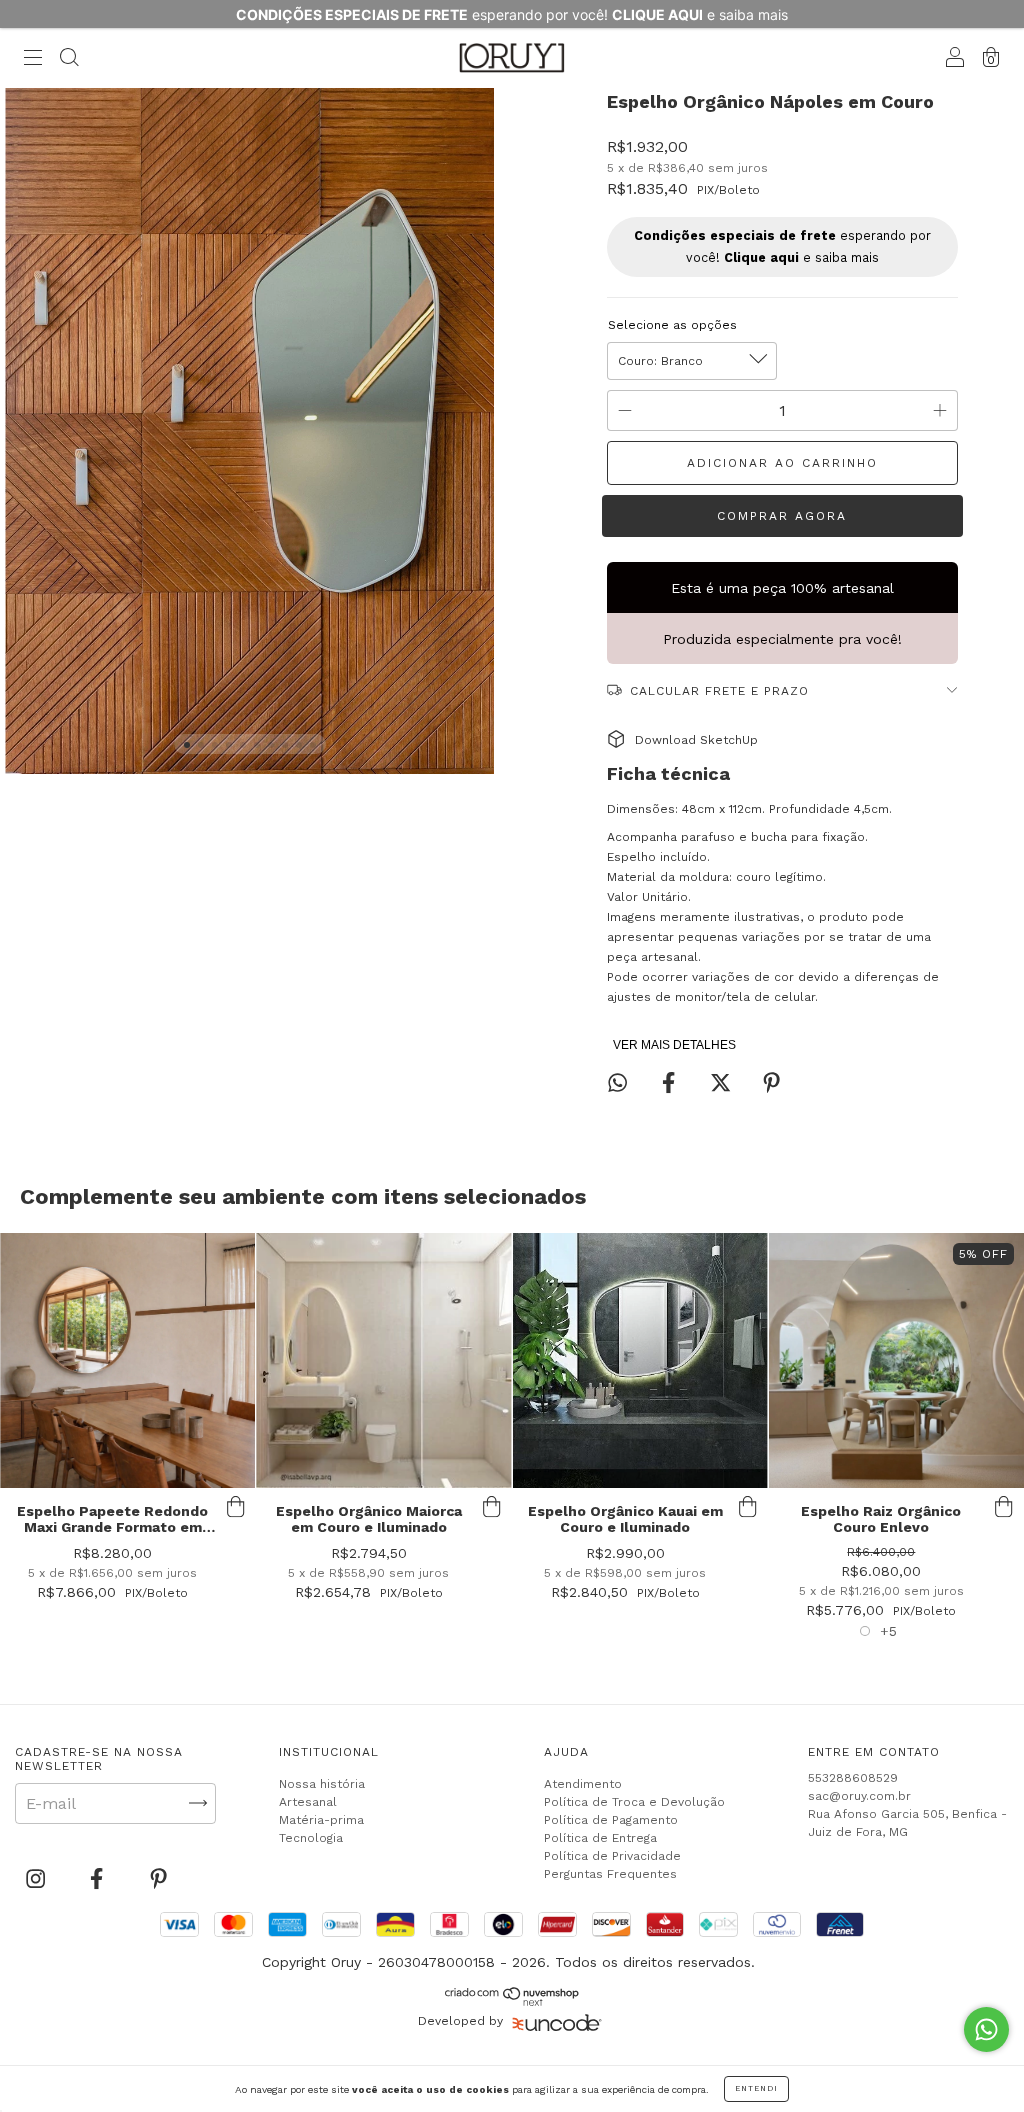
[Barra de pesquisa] (69, 59)
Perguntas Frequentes (610, 1874)
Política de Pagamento (611, 1820)
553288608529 (853, 1778)
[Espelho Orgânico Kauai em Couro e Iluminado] (640, 1360)
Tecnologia (311, 1838)
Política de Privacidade (612, 1856)
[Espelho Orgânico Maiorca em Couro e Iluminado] (383, 1360)
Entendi (756, 2088)
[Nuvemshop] (512, 2000)
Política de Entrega (600, 1838)
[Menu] (33, 59)
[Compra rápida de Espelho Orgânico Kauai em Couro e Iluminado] (748, 1508)
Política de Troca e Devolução (634, 1802)
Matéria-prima (321, 1820)
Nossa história (322, 1784)
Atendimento (583, 1784)
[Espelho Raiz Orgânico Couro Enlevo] (896, 1360)
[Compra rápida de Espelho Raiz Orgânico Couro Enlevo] (1004, 1508)
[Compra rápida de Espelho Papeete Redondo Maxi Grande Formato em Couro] (235, 1508)
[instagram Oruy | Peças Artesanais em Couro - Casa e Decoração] (38, 1878)
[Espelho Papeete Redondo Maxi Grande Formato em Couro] (127, 1360)
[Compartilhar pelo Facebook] (671, 1083)
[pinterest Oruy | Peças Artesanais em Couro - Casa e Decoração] (158, 1878)
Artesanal (308, 1802)
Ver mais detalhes (674, 1045)
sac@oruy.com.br (859, 1796)
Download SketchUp (696, 740)
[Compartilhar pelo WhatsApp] (617, 1082)
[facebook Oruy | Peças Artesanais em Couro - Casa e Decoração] (99, 1878)
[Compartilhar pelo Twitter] (723, 1083)
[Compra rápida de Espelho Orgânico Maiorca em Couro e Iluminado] (492, 1508)
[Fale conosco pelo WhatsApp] (986, 2029)
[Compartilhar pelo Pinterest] (771, 1083)
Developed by (460, 2021)
